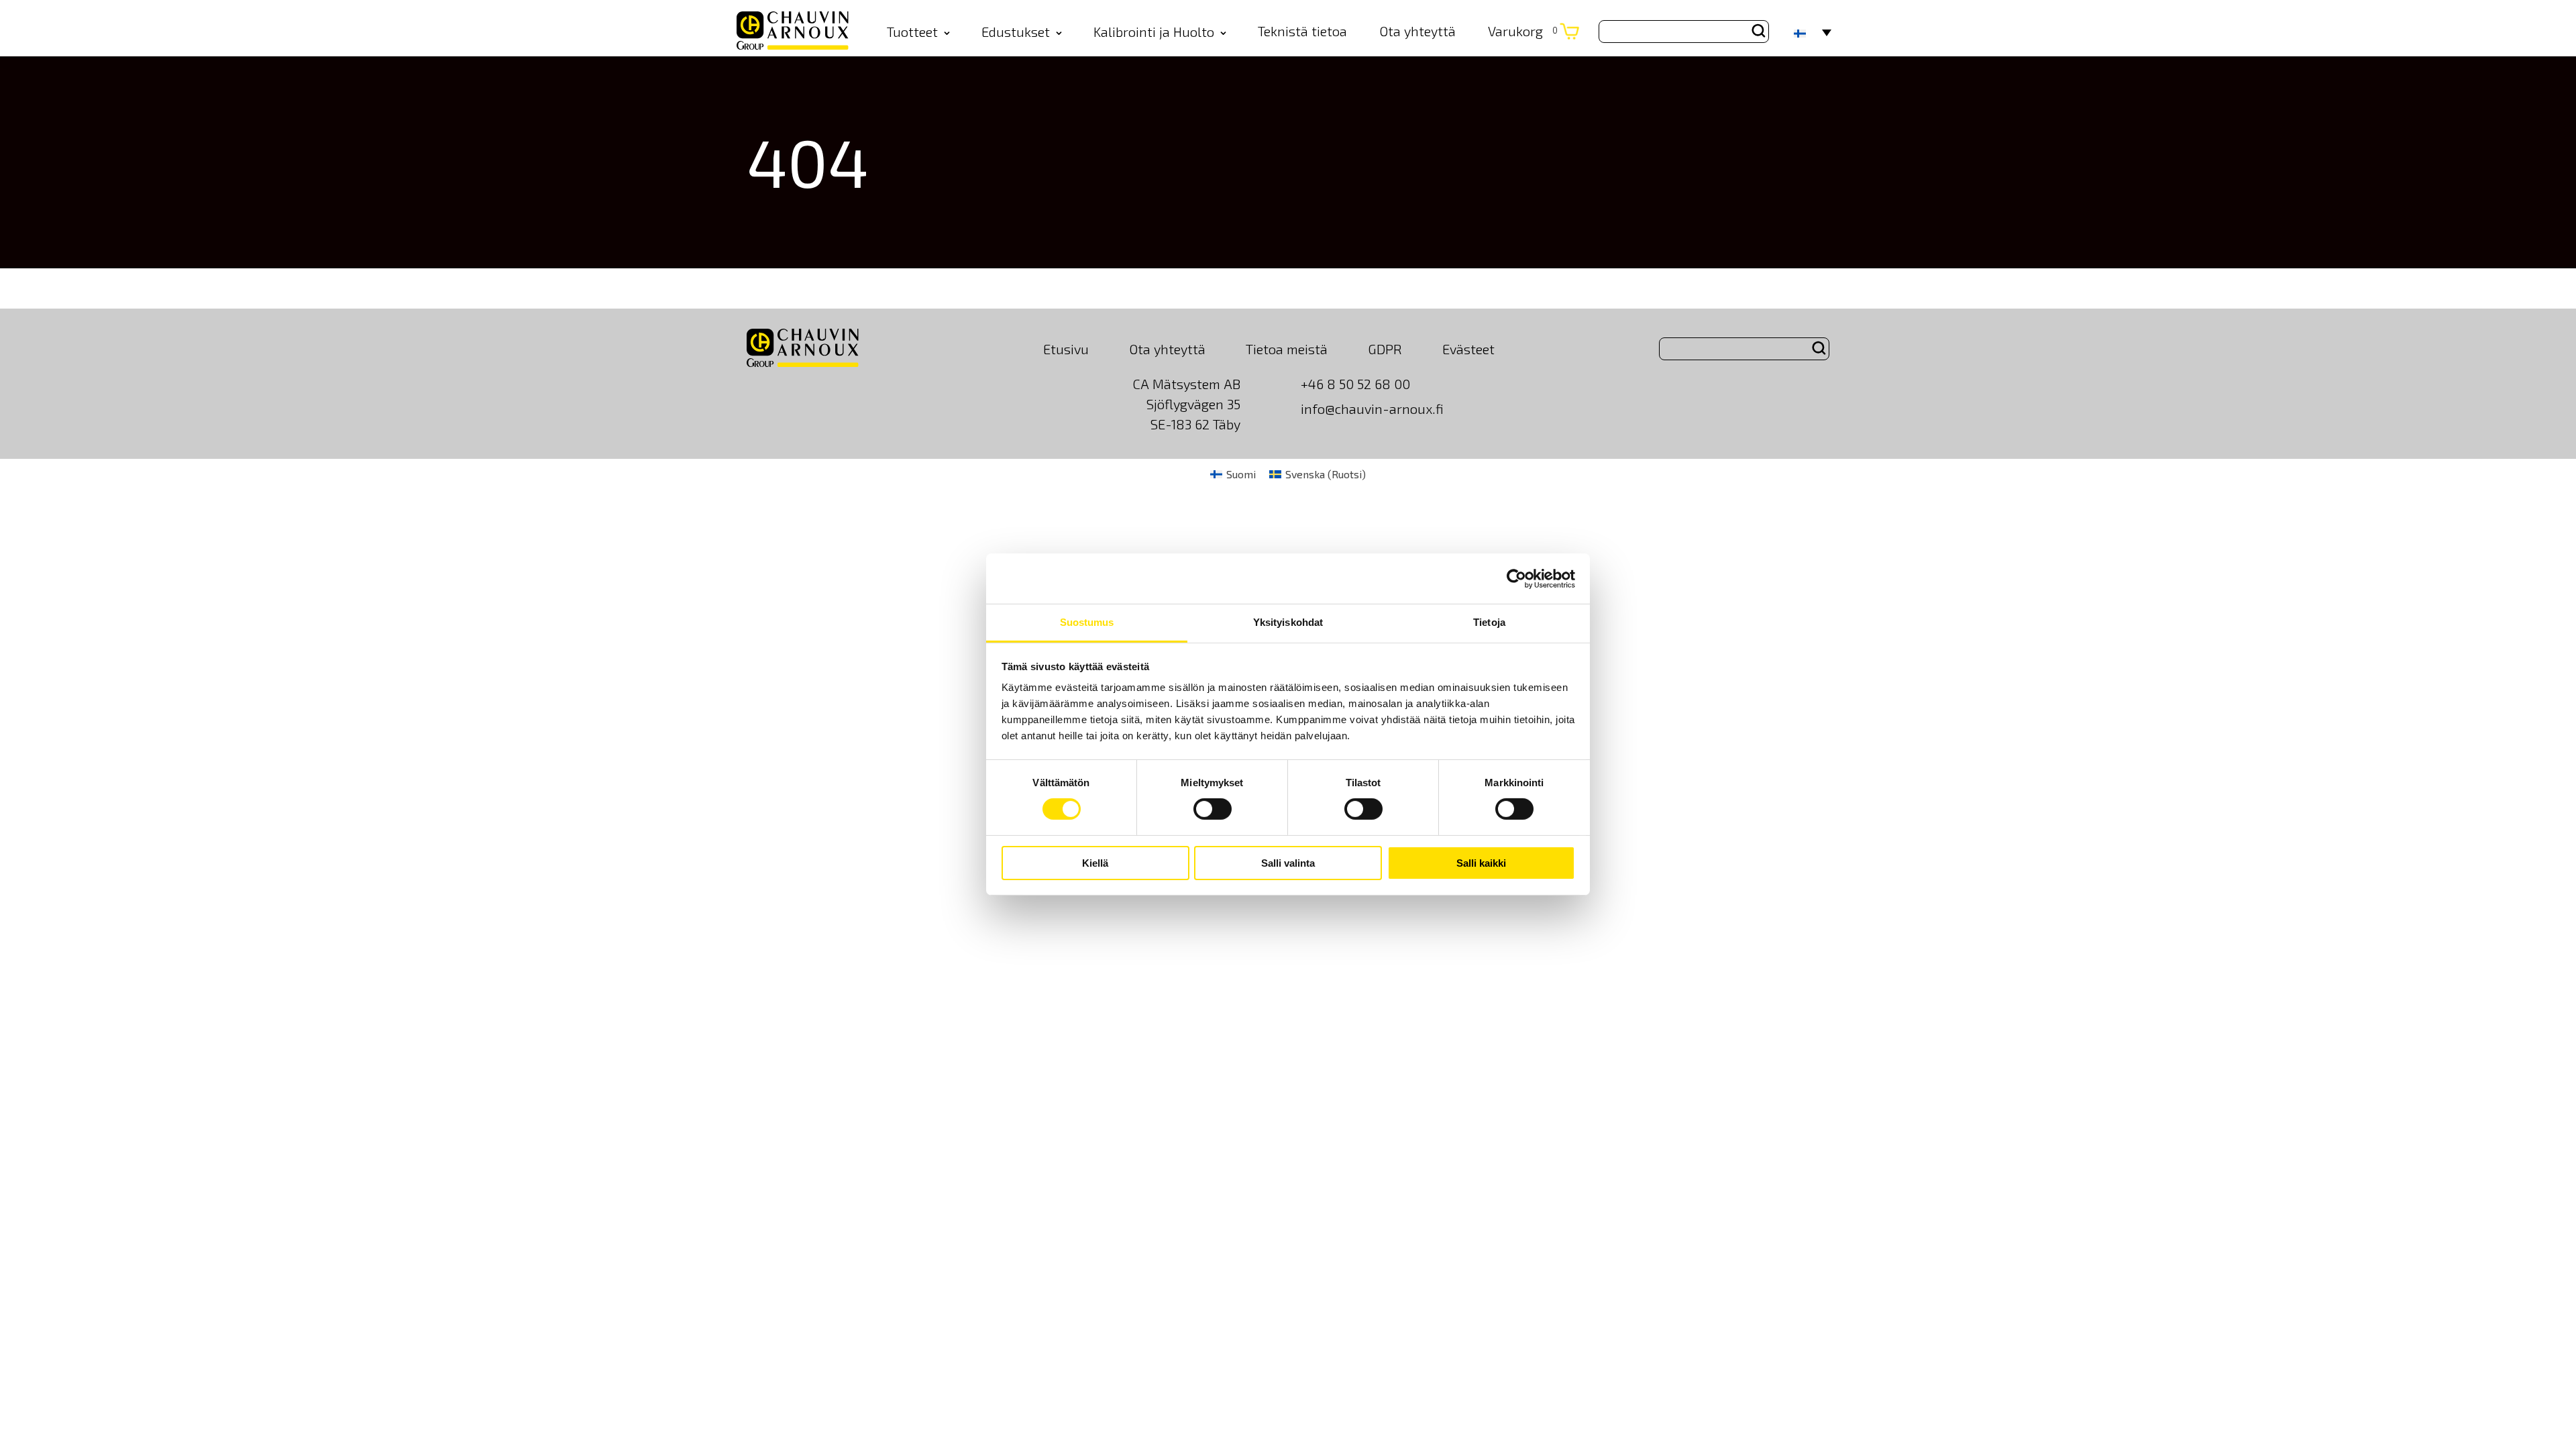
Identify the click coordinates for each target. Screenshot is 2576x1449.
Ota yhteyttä (1417, 31)
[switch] (1213, 809)
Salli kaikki (1481, 863)
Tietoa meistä (1287, 349)
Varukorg (1523, 31)
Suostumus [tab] (1087, 622)
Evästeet (1468, 349)
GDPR (1385, 349)
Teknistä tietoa (1302, 31)
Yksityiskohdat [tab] (1288, 622)
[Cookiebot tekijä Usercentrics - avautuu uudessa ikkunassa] (1516, 578)
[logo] (793, 32)
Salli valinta (1288, 863)
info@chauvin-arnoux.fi (1372, 409)
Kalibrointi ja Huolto (1154, 32)
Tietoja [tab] (1489, 622)
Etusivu (1066, 349)
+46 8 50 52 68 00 (1355, 384)
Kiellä (1095, 863)
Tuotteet (912, 32)
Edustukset (1016, 32)
